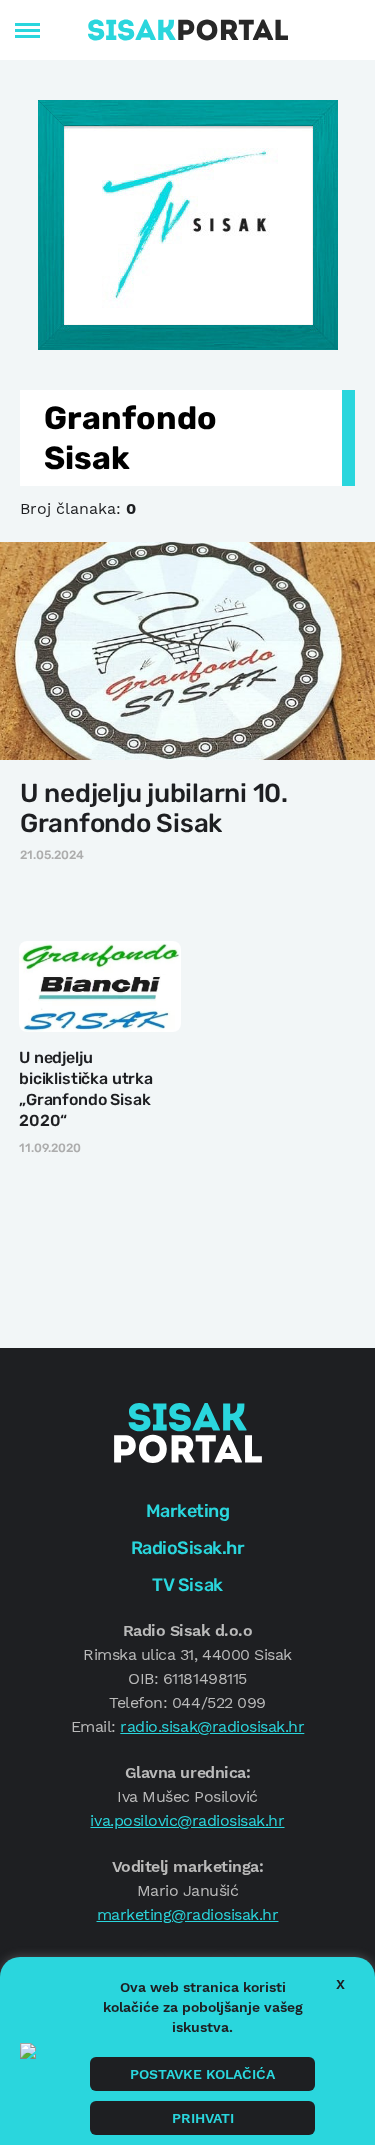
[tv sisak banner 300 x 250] (188, 223)
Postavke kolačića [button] (202, 2074)
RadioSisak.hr (188, 1548)
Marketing (188, 1511)
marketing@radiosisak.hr (188, 1914)
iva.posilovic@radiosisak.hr (187, 1820)
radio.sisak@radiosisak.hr (212, 1726)
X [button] (340, 1984)
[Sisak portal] (188, 30)
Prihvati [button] (203, 2118)
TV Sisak (187, 1585)
